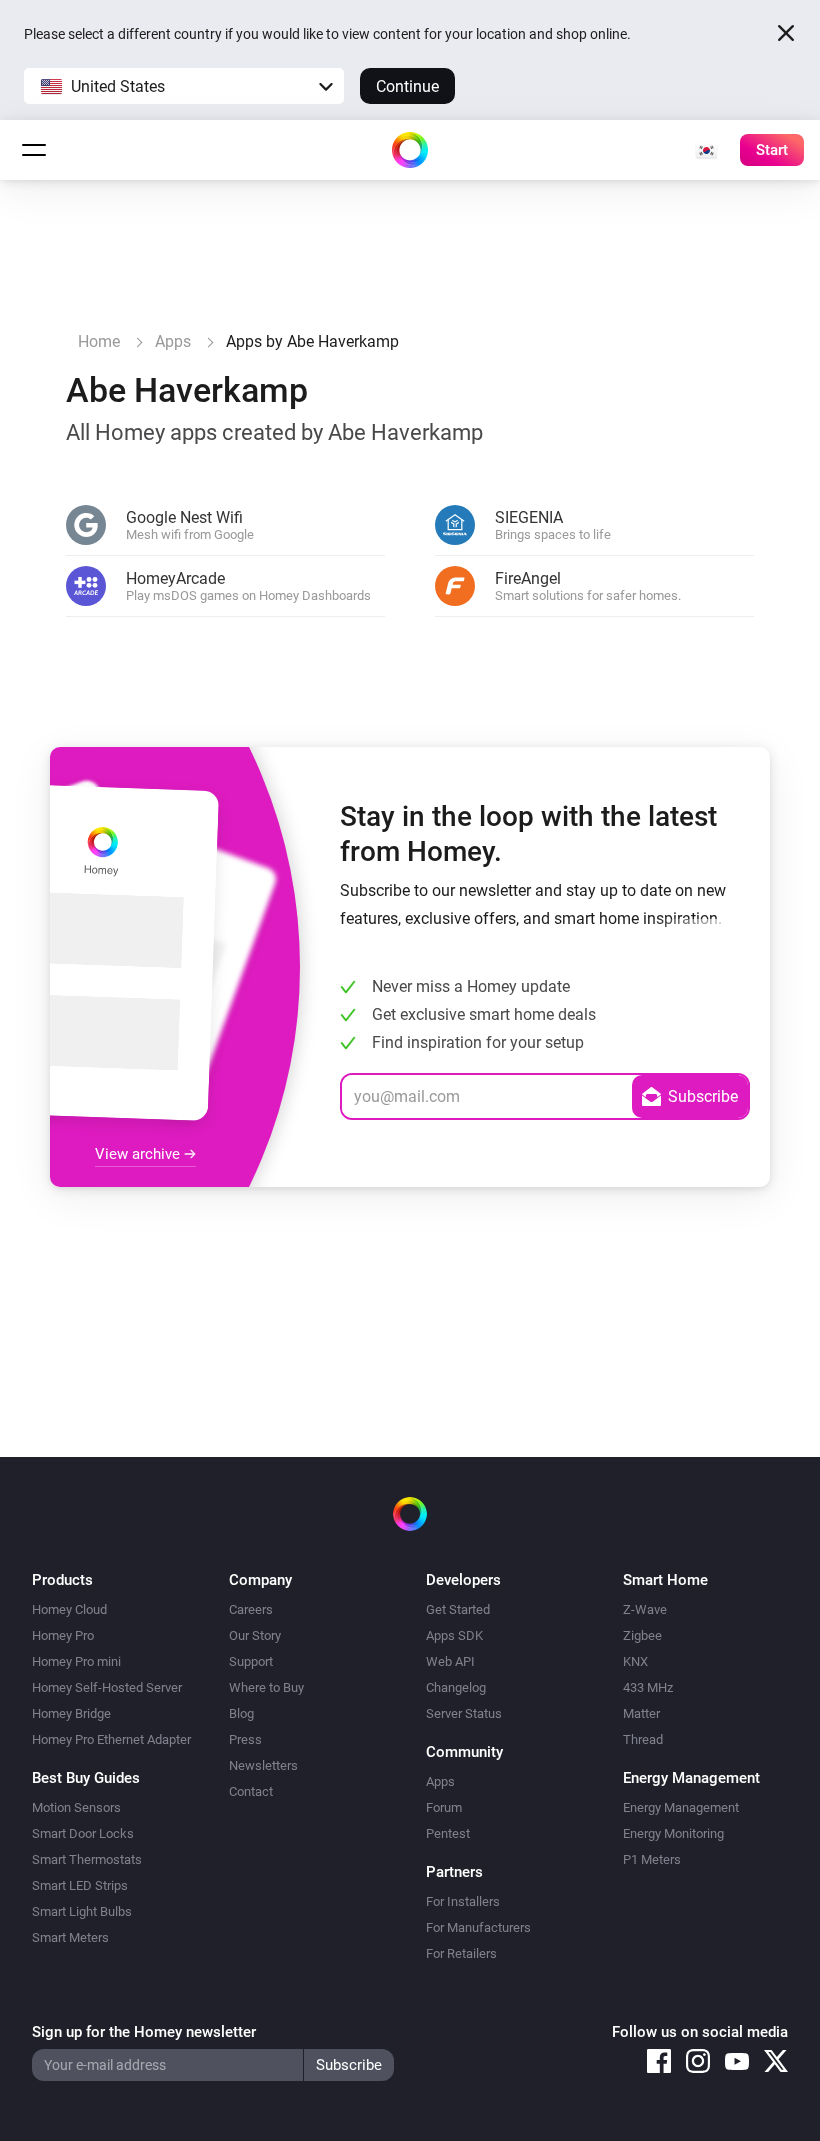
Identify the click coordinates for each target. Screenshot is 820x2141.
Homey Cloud (69, 1609)
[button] (184, 86)
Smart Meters (70, 1937)
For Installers (463, 1901)
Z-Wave (645, 1609)
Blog (241, 1713)
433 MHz (648, 1687)
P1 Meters (652, 1859)
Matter (641, 1713)
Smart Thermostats (87, 1859)
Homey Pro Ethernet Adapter (111, 1739)
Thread (643, 1739)
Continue (407, 86)
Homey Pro (63, 1635)
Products (62, 1580)
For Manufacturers (478, 1927)
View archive (139, 1154)
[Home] (410, 150)
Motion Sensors (76, 1807)
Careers (251, 1609)
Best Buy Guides (86, 1778)
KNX (635, 1661)
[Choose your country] (706, 150)
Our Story (255, 1635)
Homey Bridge (71, 1713)
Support (251, 1661)
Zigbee (642, 1635)
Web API (450, 1661)
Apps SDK (454, 1635)
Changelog (456, 1687)
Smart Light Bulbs (82, 1911)
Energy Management (681, 1807)
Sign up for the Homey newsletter (144, 2032)
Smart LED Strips (80, 1885)
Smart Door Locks (83, 1833)
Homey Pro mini (76, 1661)
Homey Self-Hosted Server (107, 1687)
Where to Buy (266, 1687)
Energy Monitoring (673, 1833)
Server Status (464, 1713)
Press (245, 1739)
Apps (440, 1781)
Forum (444, 1807)
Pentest (448, 1833)
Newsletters (263, 1765)
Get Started (458, 1609)
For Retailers (461, 1953)
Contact (251, 1791)
